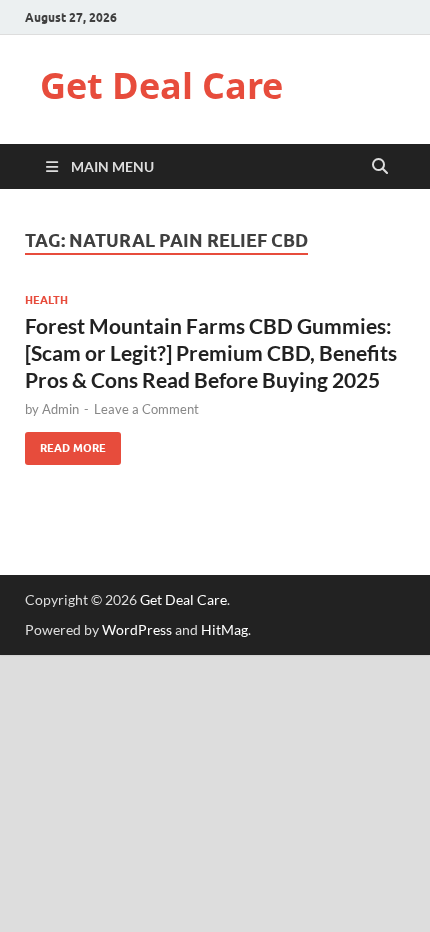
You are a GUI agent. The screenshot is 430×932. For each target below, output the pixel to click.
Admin (60, 409)
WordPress (137, 629)
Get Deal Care (161, 85)
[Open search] (380, 167)
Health (46, 300)
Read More (65, 443)
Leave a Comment (146, 409)
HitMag (224, 629)
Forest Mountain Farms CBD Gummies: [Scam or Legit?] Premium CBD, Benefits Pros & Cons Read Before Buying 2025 (211, 353)
